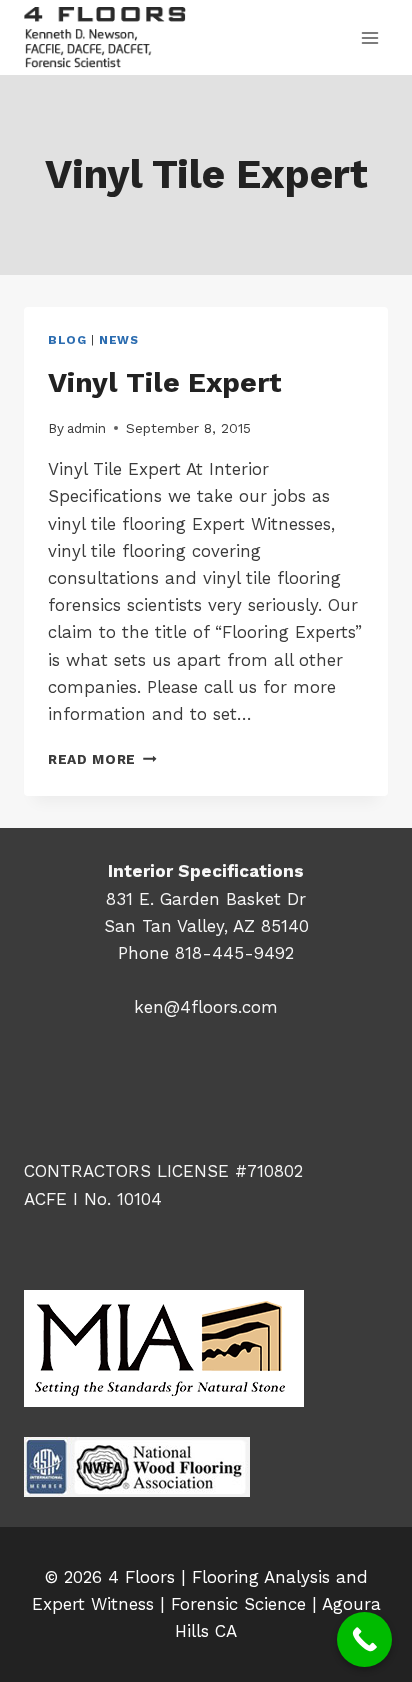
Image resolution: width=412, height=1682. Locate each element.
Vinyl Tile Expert (165, 382)
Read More (102, 759)
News (118, 340)
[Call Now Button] (364, 1639)
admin (86, 428)
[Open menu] (369, 37)
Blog (67, 340)
